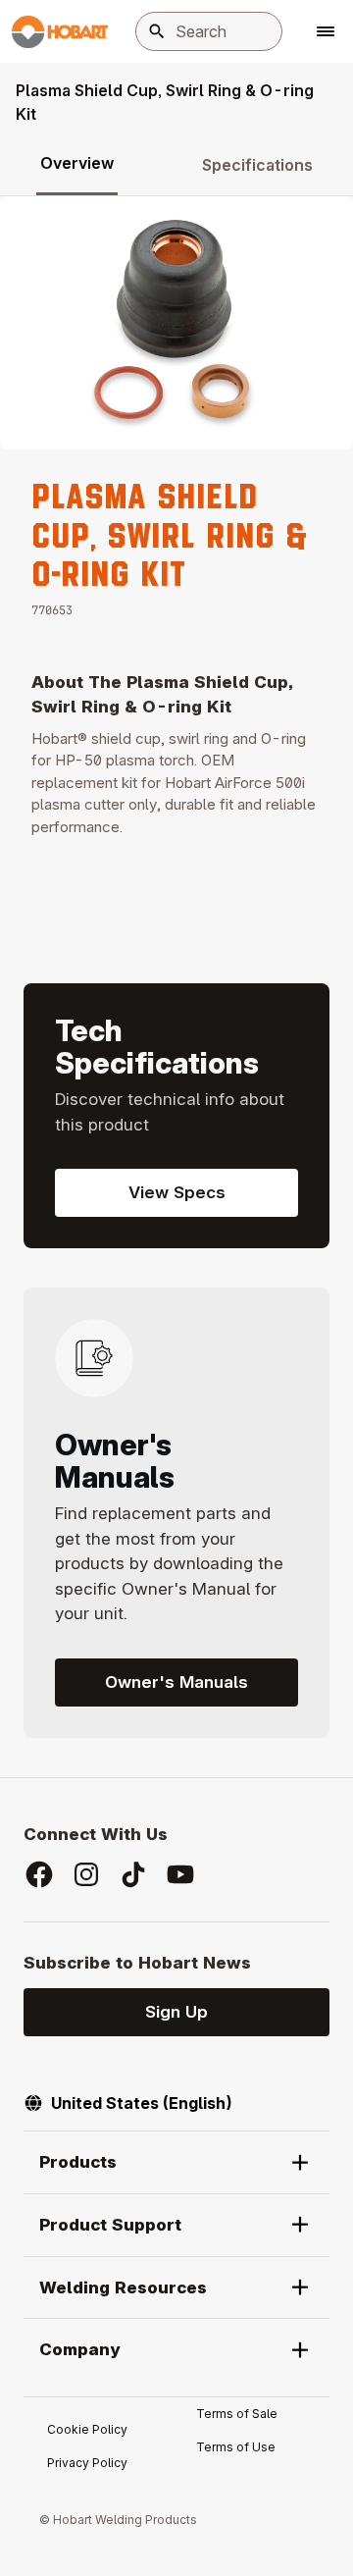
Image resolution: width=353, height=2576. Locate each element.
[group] (176, 323)
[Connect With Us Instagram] (86, 1874)
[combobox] (209, 31)
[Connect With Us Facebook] (39, 1874)
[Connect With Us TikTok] (133, 1874)
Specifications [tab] (257, 165)
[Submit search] (157, 31)
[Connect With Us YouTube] (180, 1874)
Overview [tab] (77, 163)
